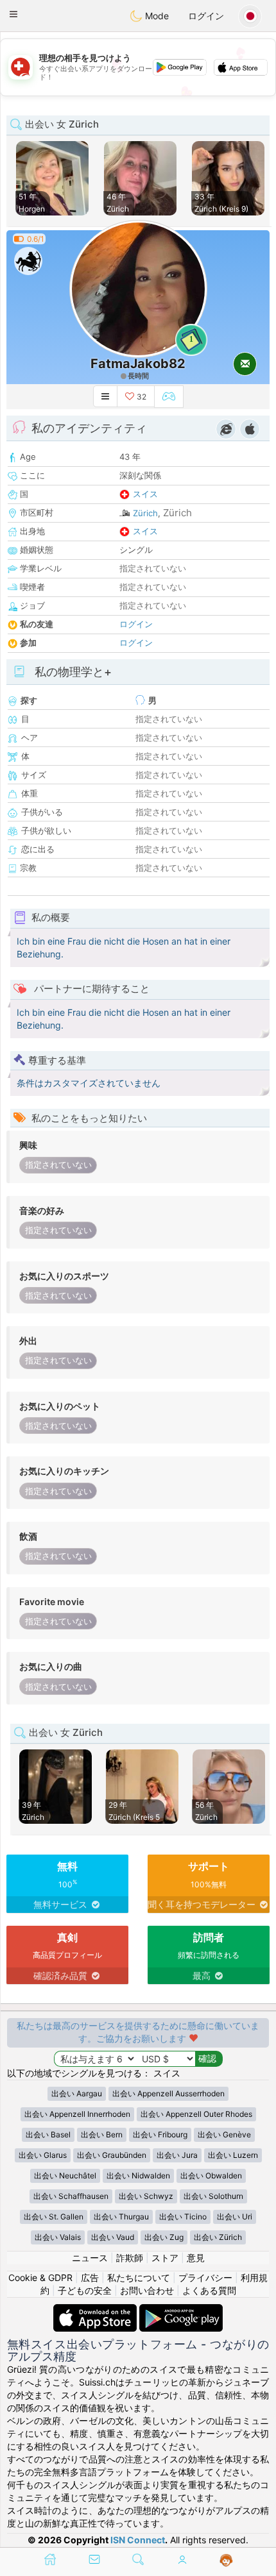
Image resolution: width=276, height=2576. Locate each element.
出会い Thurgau (121, 2217)
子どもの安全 (85, 2290)
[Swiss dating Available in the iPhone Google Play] (181, 2310)
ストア (165, 2258)
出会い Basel (48, 2134)
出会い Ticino (183, 2217)
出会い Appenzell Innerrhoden (77, 2114)
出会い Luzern (233, 2155)
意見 (196, 2258)
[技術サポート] (226, 2561)
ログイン (206, 16)
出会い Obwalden (211, 2176)
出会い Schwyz (146, 2196)
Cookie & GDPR (40, 2277)
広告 (90, 2277)
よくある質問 (209, 2290)
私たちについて (139, 2277)
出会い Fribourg (160, 2134)
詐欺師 (130, 2258)
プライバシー (205, 2277)
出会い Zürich (218, 2237)
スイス (145, 494)
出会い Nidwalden (138, 2176)
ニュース (90, 2258)
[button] (13, 14)
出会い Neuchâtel (65, 2176)
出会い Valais (58, 2237)
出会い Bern (102, 2134)
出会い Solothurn (213, 2196)
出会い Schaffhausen (71, 2196)
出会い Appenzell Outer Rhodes (196, 2114)
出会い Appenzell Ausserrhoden (168, 2093)
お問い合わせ (147, 2290)
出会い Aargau (77, 2093)
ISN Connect (138, 2540)
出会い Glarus (43, 2155)
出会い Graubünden (112, 2155)
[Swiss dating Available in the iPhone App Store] (96, 2310)
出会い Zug (164, 2237)
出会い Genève (224, 2134)
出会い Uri (235, 2217)
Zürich (145, 513)
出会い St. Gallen (54, 2217)
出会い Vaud (113, 2237)
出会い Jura (177, 2155)
